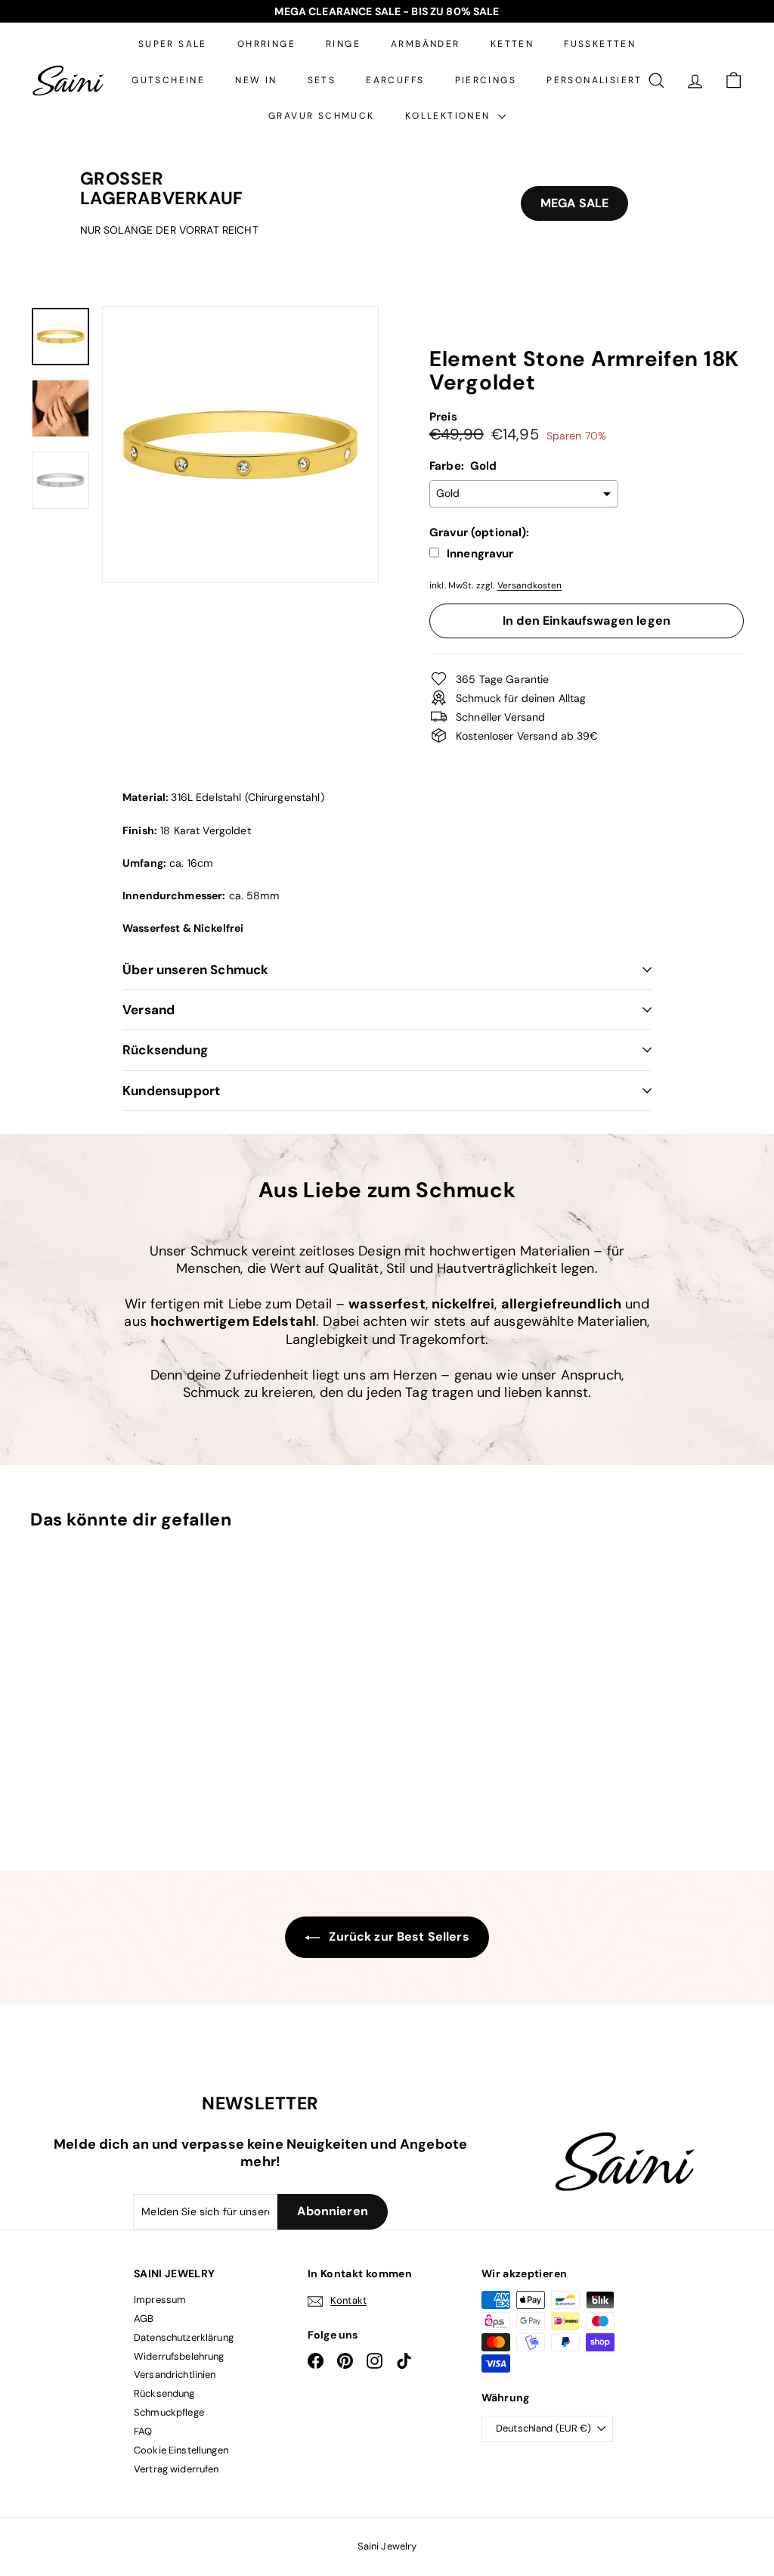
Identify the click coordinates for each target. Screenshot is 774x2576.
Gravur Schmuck (322, 116)
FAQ (143, 2431)
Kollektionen (450, 116)
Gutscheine (168, 80)
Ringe (343, 44)
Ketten (512, 44)
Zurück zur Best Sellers (397, 1937)
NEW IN (256, 80)
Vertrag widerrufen (176, 2469)
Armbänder (426, 44)
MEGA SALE (574, 203)
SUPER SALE (173, 44)
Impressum (160, 2300)
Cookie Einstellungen (181, 2450)
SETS (322, 80)
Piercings (486, 80)
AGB (144, 2318)
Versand (149, 1010)
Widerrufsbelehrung (179, 2356)
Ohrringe (266, 44)
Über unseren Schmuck (195, 970)
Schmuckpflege (169, 2412)
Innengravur (480, 554)
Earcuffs (395, 80)
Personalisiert (594, 80)
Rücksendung (165, 1050)
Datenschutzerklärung (184, 2337)
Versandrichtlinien (175, 2374)
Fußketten (600, 44)
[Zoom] (240, 445)
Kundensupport (171, 1091)
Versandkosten (530, 585)
